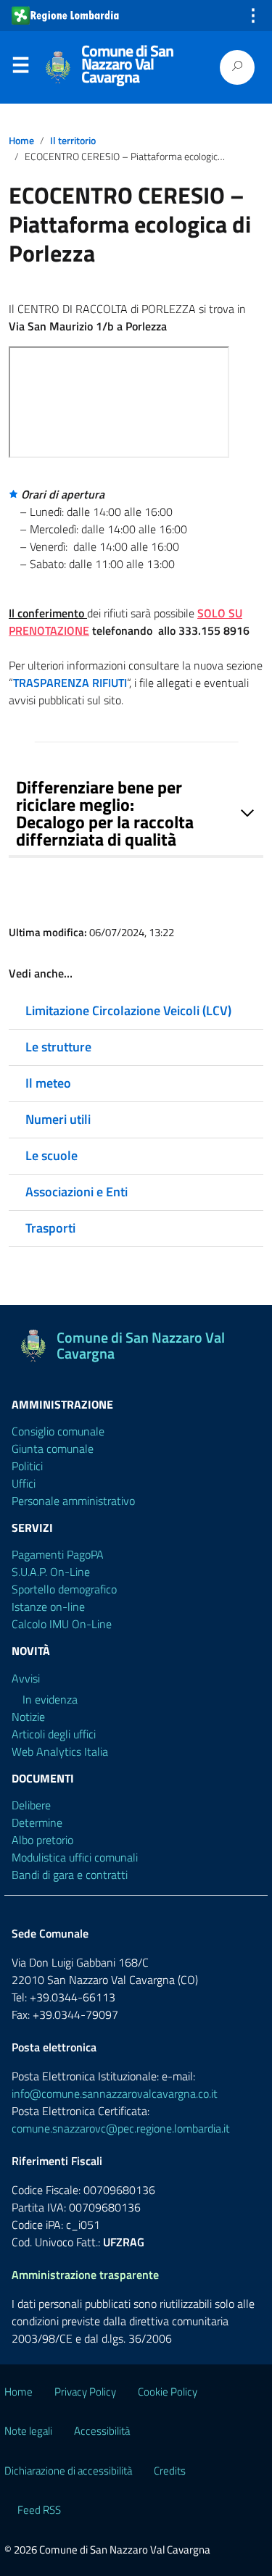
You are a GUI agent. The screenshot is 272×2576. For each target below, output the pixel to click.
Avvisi (26, 1678)
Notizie (28, 1717)
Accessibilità (102, 2431)
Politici (27, 1466)
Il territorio (73, 141)
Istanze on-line (48, 1606)
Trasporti (50, 1228)
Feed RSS (39, 2510)
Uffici (24, 1483)
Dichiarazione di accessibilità (68, 2471)
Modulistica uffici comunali (75, 1857)
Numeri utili (58, 1119)
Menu (20, 68)
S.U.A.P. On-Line (51, 1572)
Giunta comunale (53, 1449)
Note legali (28, 2431)
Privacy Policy (85, 2392)
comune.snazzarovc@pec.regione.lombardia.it (121, 2128)
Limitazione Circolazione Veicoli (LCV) (128, 1010)
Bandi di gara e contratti (70, 1875)
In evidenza (50, 1699)
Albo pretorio (42, 1840)
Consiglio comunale (58, 1431)
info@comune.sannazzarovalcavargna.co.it (115, 2093)
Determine (37, 1822)
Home (21, 141)
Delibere (31, 1805)
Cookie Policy (168, 2392)
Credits (170, 2471)
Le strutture (58, 1047)
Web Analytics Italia (60, 1751)
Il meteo (48, 1083)
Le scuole (51, 1155)
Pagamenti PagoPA (58, 1554)
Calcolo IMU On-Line (62, 1624)
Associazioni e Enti (77, 1192)
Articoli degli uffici (54, 1734)
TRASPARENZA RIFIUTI (70, 683)
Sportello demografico (64, 1589)
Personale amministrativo (73, 1501)
